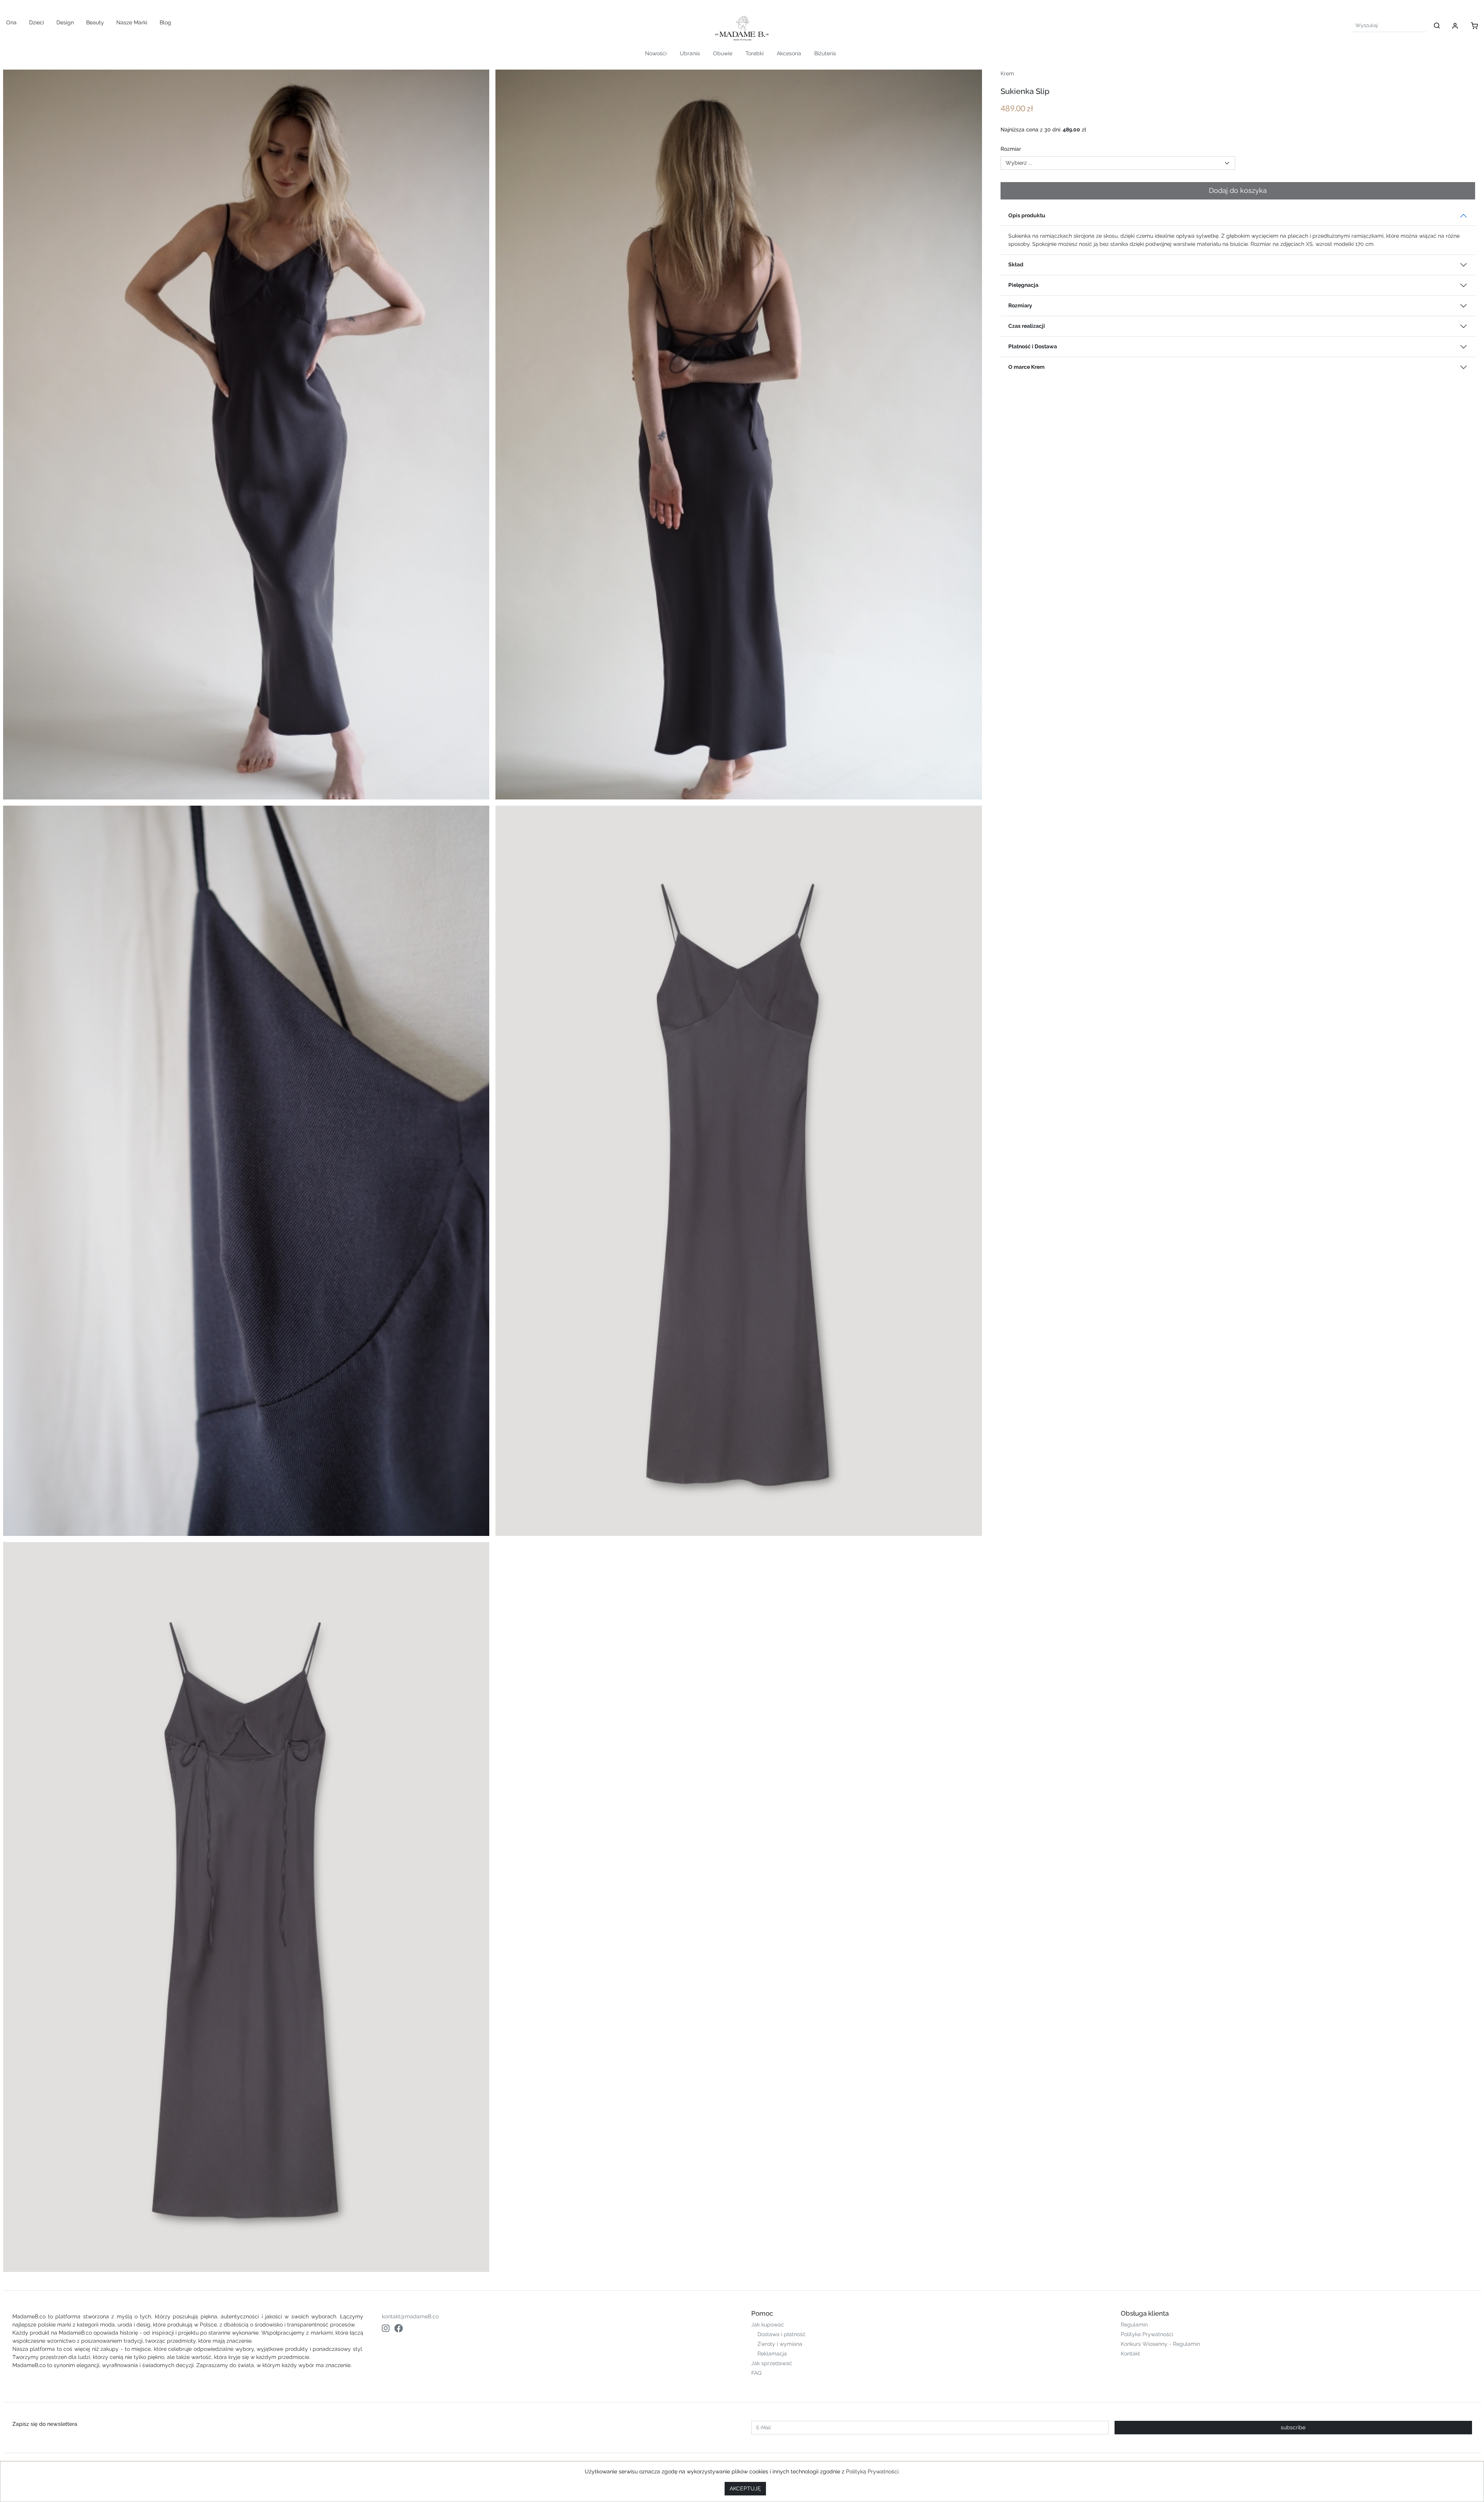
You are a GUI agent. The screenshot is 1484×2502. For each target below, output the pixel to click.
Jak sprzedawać (772, 2363)
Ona (11, 22)
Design (65, 22)
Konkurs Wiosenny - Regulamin (1160, 2344)
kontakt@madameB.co (410, 2316)
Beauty (95, 22)
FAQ (756, 2373)
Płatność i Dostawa (1033, 346)
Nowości (656, 53)
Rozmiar (1011, 149)
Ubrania (690, 53)
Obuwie (723, 53)
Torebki (755, 53)
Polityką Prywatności (872, 2471)
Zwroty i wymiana (780, 2344)
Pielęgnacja (1023, 285)
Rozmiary (1020, 305)
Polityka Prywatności (1147, 2334)
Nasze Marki (132, 22)
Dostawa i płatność (782, 2334)
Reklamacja (772, 2354)
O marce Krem (1026, 367)
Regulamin (1134, 2325)
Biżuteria (825, 53)
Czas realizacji (1027, 326)
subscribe (1293, 2427)
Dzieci (37, 22)
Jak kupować (768, 2325)
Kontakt (1130, 2354)
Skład (1016, 264)
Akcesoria (789, 53)
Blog (165, 22)
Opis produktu (1027, 215)
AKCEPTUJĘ (745, 2488)
